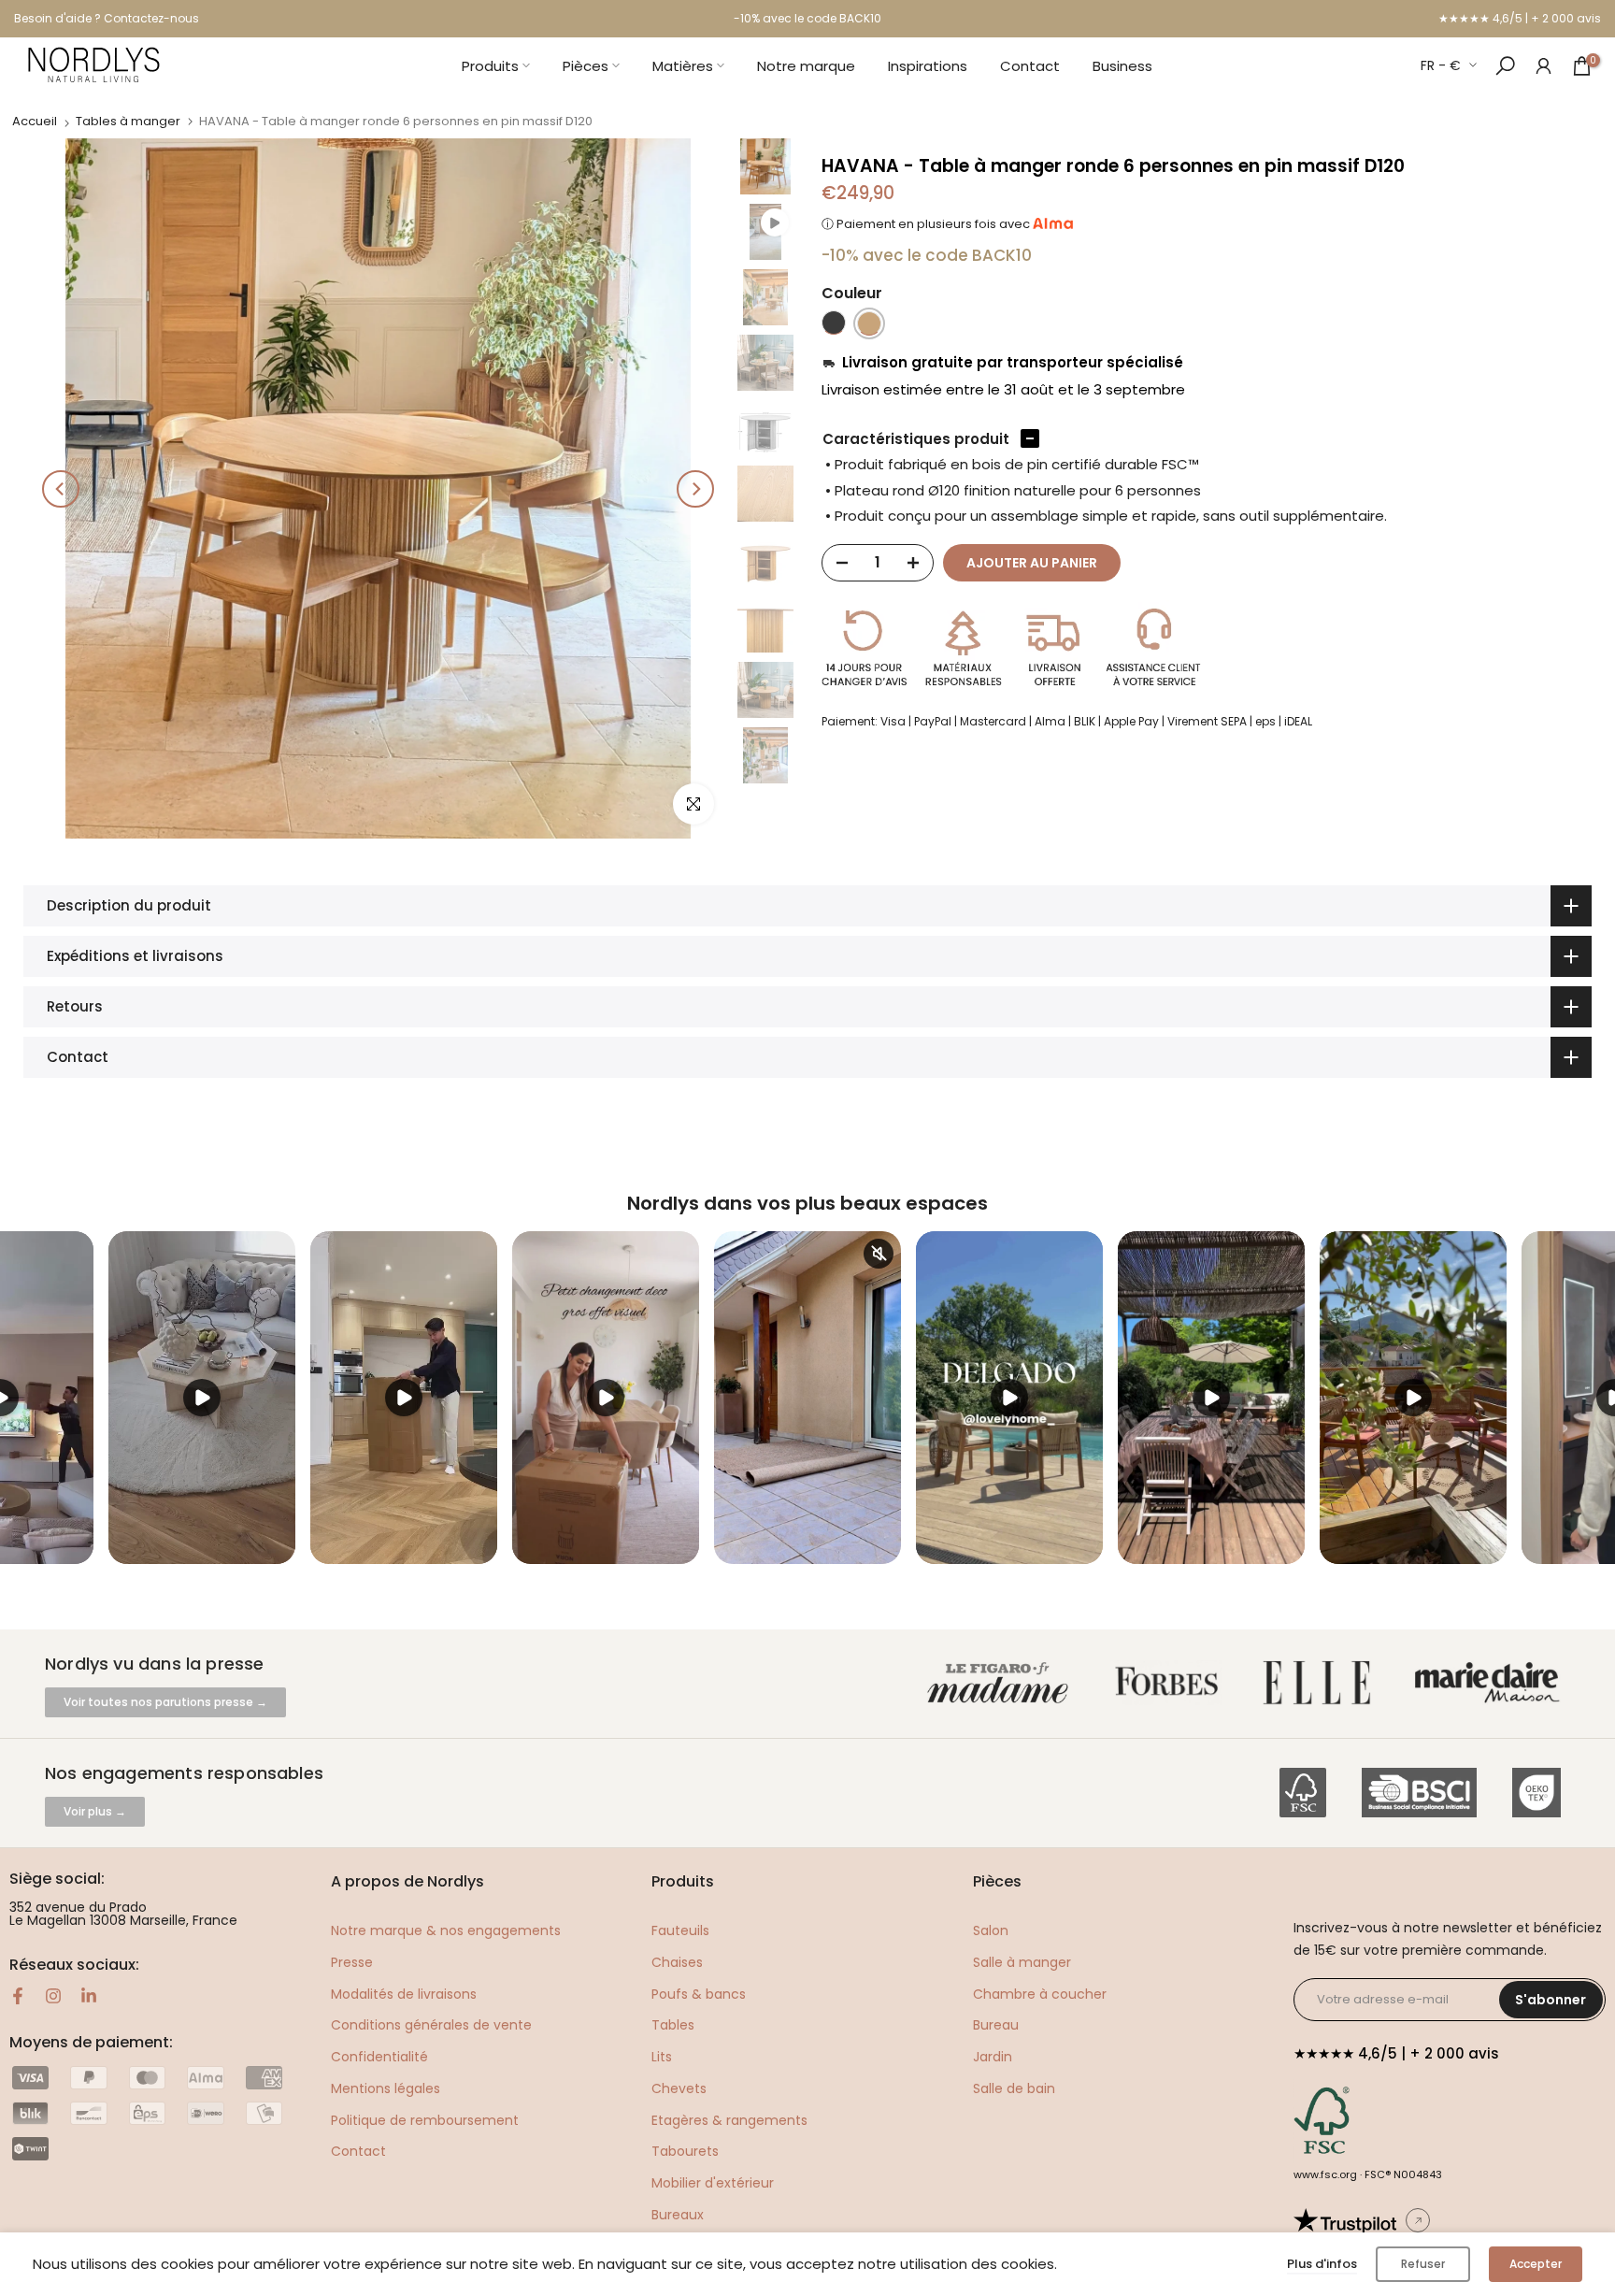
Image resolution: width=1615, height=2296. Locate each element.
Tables (673, 2025)
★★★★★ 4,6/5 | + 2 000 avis (1520, 18)
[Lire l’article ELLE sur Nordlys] (1322, 1683)
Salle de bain (1014, 2088)
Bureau (996, 2025)
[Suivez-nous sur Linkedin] (89, 1996)
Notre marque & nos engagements (446, 1930)
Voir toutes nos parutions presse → (165, 1702)
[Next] (695, 489)
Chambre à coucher (1040, 1994)
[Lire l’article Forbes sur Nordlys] (1171, 1683)
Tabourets (685, 2151)
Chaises (677, 1962)
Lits (662, 2057)
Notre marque (806, 66)
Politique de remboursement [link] (425, 2120)
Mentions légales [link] (386, 2088)
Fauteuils (680, 1930)
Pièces (586, 66)
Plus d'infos (1322, 2264)
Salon (991, 1930)
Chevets (679, 2088)
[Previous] (61, 489)
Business (1122, 66)
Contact (1030, 66)
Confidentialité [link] (379, 2057)
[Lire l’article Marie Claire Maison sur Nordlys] (1491, 1683)
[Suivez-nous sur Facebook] (18, 1996)
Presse (352, 1962)
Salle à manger (1022, 1962)
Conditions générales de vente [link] (431, 2025)
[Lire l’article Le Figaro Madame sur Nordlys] (1002, 1683)
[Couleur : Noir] (834, 323)
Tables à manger (128, 121)
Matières (683, 66)
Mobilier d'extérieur (713, 2183)
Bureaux (678, 2215)
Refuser (1423, 2264)
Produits (490, 66)
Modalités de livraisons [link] (404, 1994)
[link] (1544, 65)
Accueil (35, 121)
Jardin (993, 2057)
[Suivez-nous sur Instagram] (53, 1996)
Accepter (1536, 2264)
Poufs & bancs (699, 1994)
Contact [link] (358, 2151)
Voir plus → (95, 1811)
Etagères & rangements (729, 2120)
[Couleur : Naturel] (869, 323)
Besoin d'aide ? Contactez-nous (107, 18)
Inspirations (928, 66)
